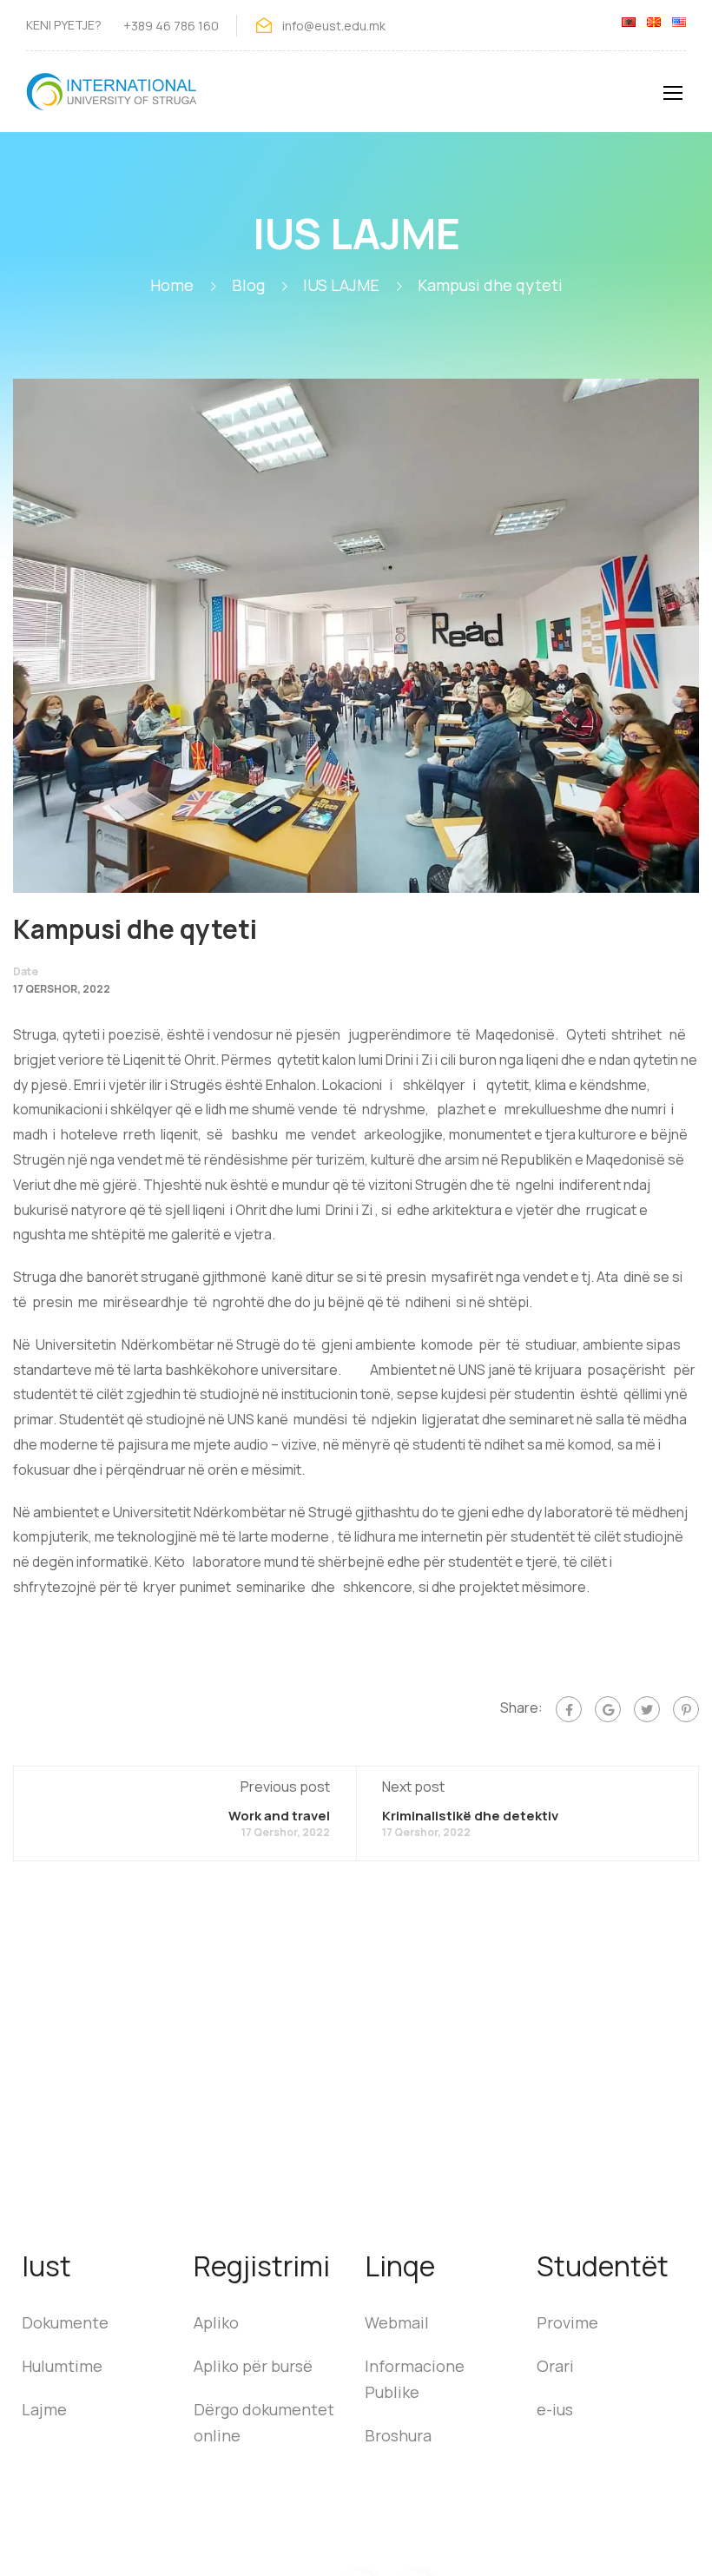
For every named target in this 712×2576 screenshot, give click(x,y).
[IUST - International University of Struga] (113, 100)
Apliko (216, 2322)
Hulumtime (62, 2366)
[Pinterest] (686, 1709)
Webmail (397, 2322)
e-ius (555, 2409)
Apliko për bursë (253, 2366)
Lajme (44, 2409)
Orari (555, 2366)
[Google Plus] (608, 1709)
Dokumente (65, 2322)
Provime (567, 2322)
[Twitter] (647, 1709)
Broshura (398, 2435)
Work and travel (279, 1816)
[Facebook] (569, 1709)
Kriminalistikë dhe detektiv (470, 1816)
